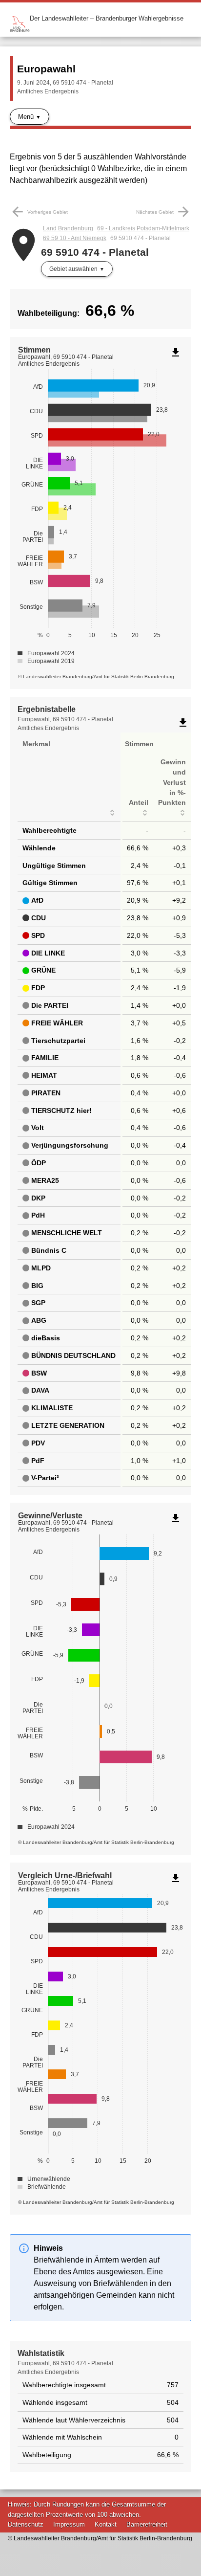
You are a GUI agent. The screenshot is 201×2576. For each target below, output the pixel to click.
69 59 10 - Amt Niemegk (75, 238)
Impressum (69, 2524)
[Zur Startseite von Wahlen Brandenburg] (20, 18)
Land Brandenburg (68, 228)
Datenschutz (26, 2524)
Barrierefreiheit (147, 2524)
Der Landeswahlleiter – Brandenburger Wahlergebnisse (107, 18)
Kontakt (106, 2524)
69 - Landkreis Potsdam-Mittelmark (143, 228)
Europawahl (46, 69)
